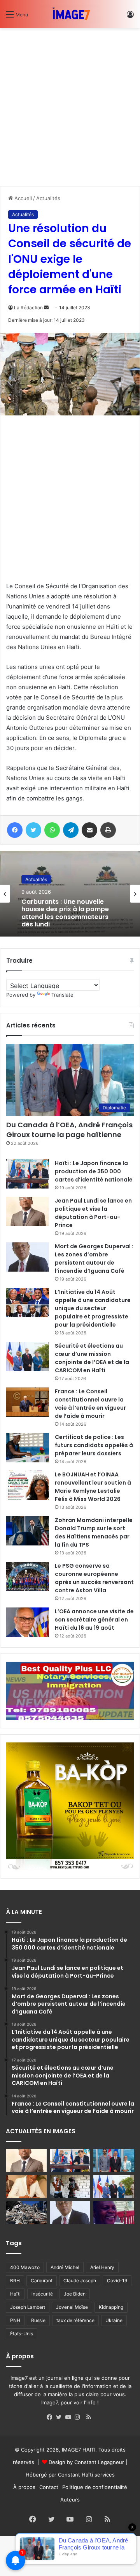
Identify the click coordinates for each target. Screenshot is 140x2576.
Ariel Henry (102, 2267)
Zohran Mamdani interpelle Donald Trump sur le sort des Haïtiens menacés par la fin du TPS (94, 1532)
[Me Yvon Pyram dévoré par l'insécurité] (114, 2213)
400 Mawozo (25, 2267)
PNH (15, 2320)
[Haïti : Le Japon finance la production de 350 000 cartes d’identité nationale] (28, 1174)
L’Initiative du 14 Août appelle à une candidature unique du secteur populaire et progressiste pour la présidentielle (93, 1308)
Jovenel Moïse (72, 2307)
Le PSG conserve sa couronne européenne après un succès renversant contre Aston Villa (94, 1578)
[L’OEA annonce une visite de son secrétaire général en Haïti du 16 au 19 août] (28, 1622)
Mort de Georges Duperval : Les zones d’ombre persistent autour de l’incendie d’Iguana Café (94, 1259)
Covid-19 (117, 2281)
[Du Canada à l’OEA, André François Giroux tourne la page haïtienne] (114, 2160)
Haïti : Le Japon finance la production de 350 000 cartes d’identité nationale (94, 1171)
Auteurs (70, 2500)
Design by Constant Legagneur (86, 2462)
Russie (38, 2320)
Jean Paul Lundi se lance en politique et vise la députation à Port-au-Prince (93, 1213)
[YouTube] (70, 2417)
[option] (70, 894)
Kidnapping (111, 2307)
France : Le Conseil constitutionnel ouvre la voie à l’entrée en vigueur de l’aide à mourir (90, 1404)
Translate (62, 995)
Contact (49, 2487)
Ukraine (114, 2320)
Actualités (48, 198)
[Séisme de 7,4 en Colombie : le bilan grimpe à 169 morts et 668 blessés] (26, 2213)
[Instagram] (79, 2417)
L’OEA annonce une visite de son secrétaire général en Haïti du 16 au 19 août (94, 1620)
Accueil (22, 198)
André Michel (65, 2267)
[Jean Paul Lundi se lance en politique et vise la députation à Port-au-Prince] (28, 1211)
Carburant (42, 2281)
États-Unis (22, 2334)
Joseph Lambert (28, 2307)
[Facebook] (51, 2417)
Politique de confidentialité (95, 2487)
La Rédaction (28, 308)
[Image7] (70, 14)
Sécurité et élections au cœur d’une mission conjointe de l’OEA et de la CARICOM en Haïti (92, 1358)
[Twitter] (61, 2417)
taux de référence (75, 2320)
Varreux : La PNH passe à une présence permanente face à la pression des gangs (68, 914)
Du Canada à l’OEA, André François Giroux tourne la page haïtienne (69, 1130)
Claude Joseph (80, 2281)
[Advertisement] (70, 104)
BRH (15, 2281)
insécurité (42, 2294)
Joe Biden (75, 2294)
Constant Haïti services (86, 2475)
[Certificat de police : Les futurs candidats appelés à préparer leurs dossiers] (28, 1448)
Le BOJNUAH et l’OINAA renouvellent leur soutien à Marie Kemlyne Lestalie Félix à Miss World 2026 (93, 1487)
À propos (24, 2487)
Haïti (15, 2294)
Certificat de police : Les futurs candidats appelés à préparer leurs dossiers (94, 1445)
